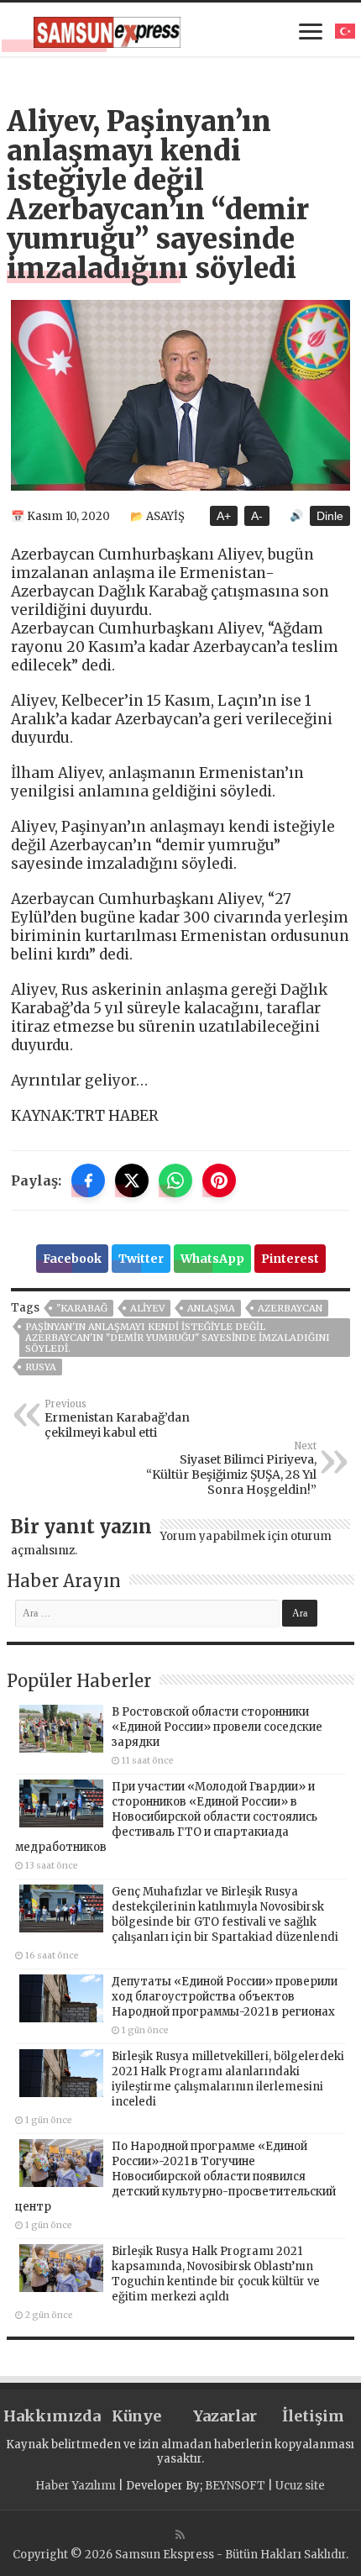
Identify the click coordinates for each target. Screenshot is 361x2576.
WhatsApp (212, 1259)
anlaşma (211, 1308)
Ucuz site (300, 2486)
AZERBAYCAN (290, 1308)
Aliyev (147, 1308)
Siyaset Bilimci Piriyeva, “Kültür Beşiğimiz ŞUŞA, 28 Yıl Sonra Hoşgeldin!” (231, 1469)
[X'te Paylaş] (132, 1180)
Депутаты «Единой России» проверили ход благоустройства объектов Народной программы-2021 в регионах (225, 1997)
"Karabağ (82, 1308)
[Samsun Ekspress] (107, 29)
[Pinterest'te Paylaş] (219, 1180)
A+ (224, 516)
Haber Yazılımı (76, 2486)
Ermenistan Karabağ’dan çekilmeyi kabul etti (117, 1419)
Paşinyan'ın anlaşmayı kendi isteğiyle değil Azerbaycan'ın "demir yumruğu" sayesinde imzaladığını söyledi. (178, 1338)
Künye (136, 2416)
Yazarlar (225, 2416)
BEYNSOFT (235, 2486)
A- (257, 516)
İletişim (313, 2416)
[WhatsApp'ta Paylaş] (175, 1180)
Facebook (72, 1259)
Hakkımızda (47, 2416)
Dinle (330, 516)
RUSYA (41, 1367)
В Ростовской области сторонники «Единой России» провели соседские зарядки (217, 1727)
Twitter (141, 1259)
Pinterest (290, 1259)
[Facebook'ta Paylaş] (88, 1180)
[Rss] (180, 2535)
